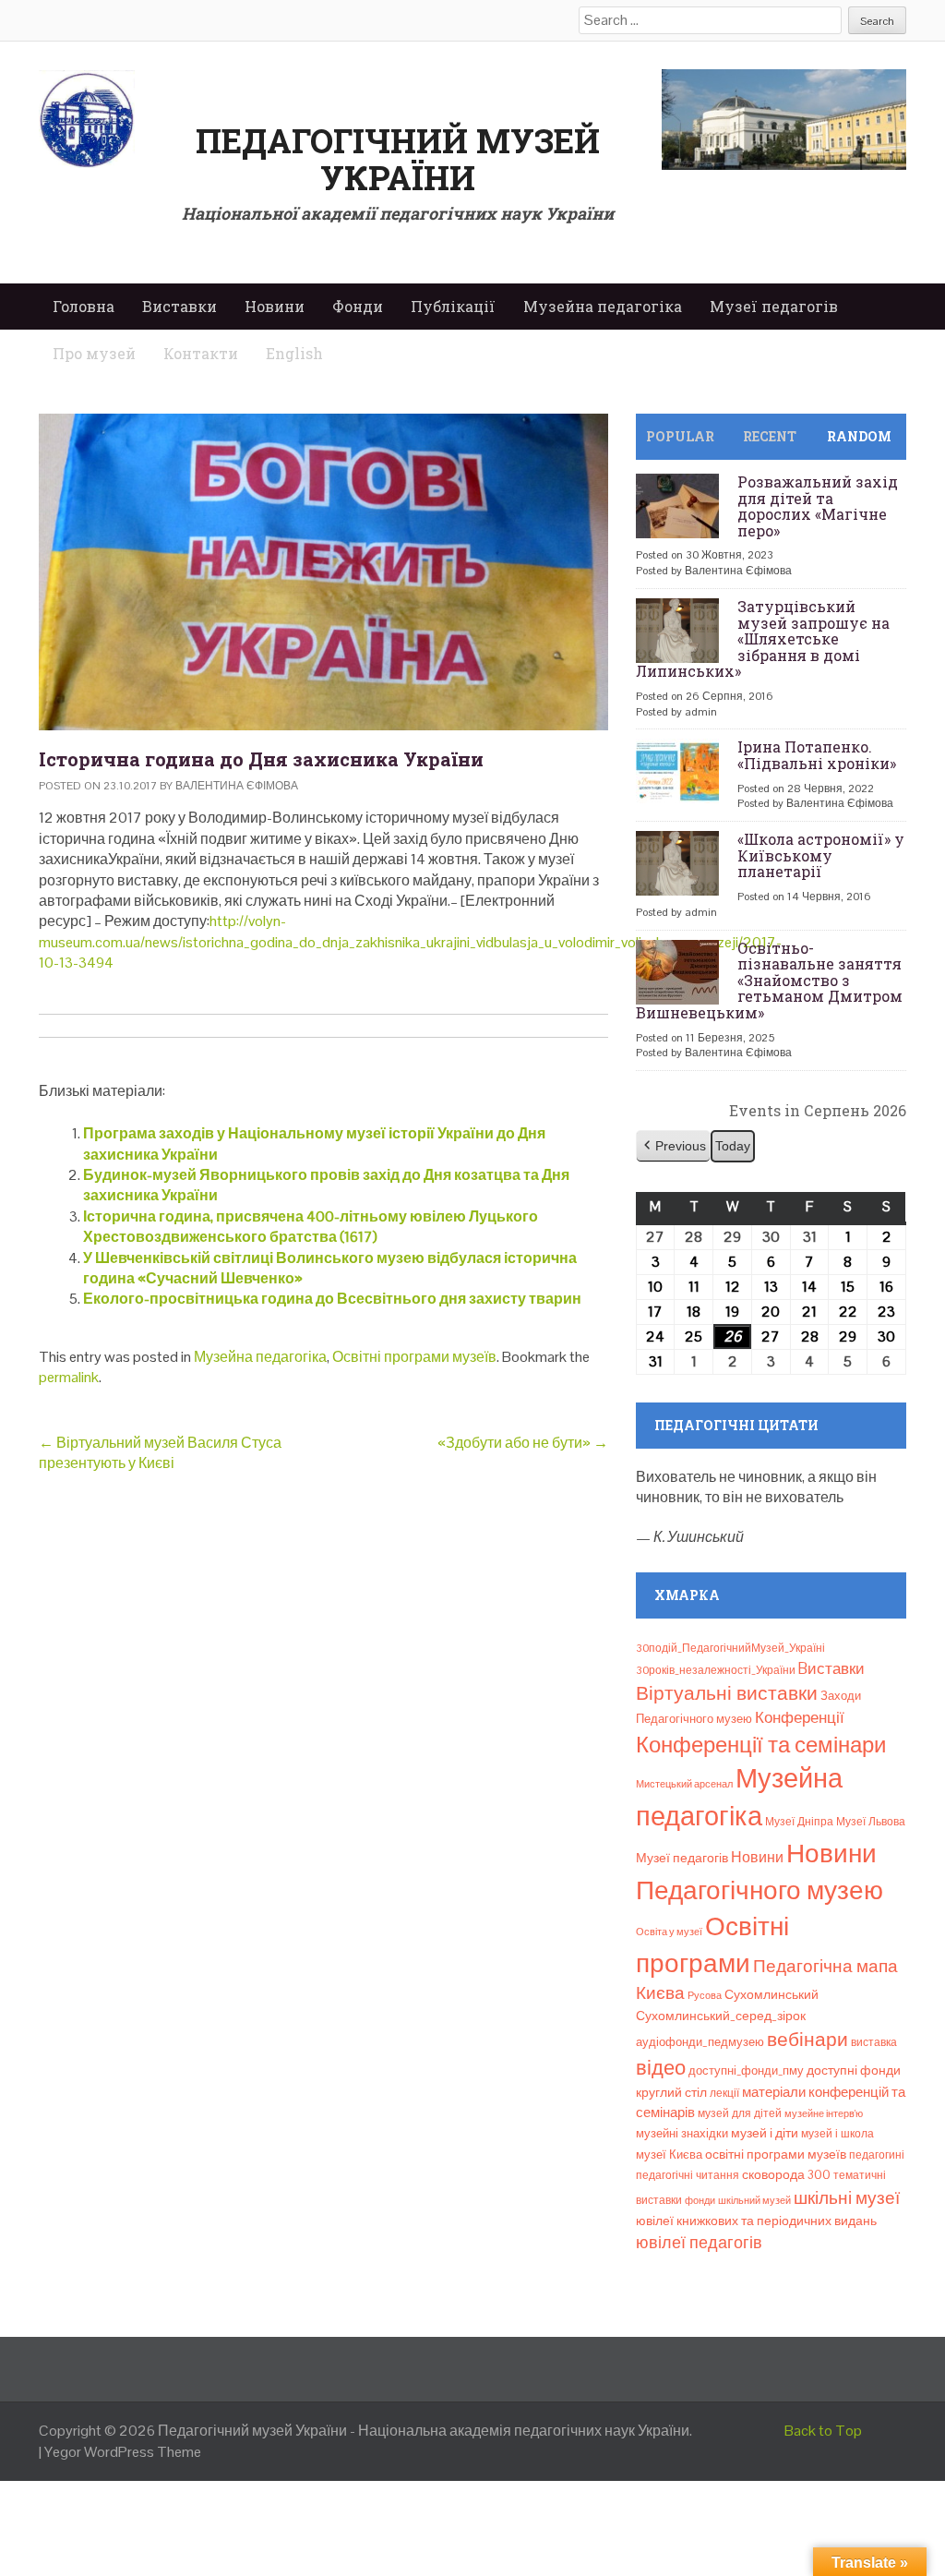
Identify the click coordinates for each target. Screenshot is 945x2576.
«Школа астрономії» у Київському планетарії (821, 855)
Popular (680, 436)
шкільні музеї (847, 2198)
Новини (275, 306)
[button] (673, 1146)
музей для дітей (740, 2113)
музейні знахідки (682, 2133)
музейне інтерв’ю (824, 2113)
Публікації (453, 306)
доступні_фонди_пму (746, 2070)
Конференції (800, 1717)
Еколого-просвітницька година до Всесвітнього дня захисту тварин (332, 1299)
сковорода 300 (786, 2175)
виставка (874, 2042)
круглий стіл (671, 2092)
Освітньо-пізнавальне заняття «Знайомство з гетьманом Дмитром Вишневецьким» (769, 980)
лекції (724, 2093)
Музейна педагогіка (603, 306)
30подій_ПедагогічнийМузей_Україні (730, 1648)
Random (859, 436)
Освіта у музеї (669, 1932)
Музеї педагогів (774, 306)
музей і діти (765, 2133)
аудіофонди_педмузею (700, 2042)
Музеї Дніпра (799, 1822)
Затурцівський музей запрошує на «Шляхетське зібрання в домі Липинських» (763, 638)
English (294, 353)
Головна (84, 306)
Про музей (94, 353)
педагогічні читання (688, 2175)
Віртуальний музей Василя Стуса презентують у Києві (160, 1453)
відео (661, 2067)
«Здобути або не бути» (523, 1443)
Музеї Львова (871, 1822)
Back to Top (823, 2431)
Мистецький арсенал (684, 1784)
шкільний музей (754, 2200)
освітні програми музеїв (776, 2155)
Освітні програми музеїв (414, 1357)
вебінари (807, 2040)
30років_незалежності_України (716, 1670)
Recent (770, 436)
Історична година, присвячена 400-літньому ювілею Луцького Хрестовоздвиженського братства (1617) (311, 1227)
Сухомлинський (772, 1995)
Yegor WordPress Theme (123, 2452)
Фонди (358, 306)
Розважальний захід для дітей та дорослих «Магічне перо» (818, 506)
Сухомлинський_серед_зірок (721, 2016)
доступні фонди (854, 2070)
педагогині (877, 2155)
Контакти (201, 353)
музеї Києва (669, 2155)
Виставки (179, 306)
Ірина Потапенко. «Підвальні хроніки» (817, 755)
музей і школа (837, 2134)
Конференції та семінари (761, 1745)
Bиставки (831, 1668)
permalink (69, 1377)
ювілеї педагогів (699, 2242)
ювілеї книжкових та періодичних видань (756, 2221)
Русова (705, 1995)
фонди (700, 2200)
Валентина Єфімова (237, 786)
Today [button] (733, 1146)
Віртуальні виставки (727, 1693)
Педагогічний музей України (398, 159)
